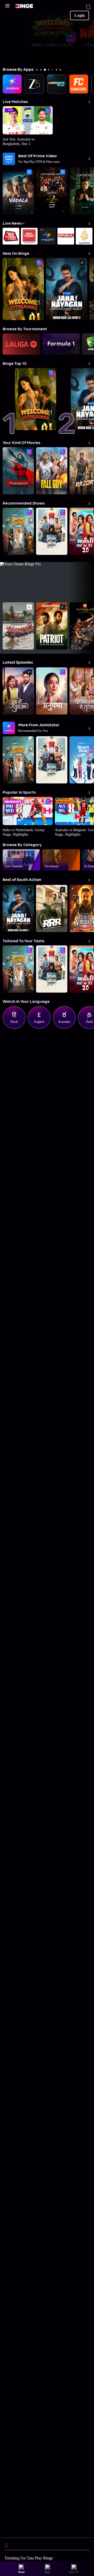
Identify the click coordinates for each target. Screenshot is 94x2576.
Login (80, 15)
